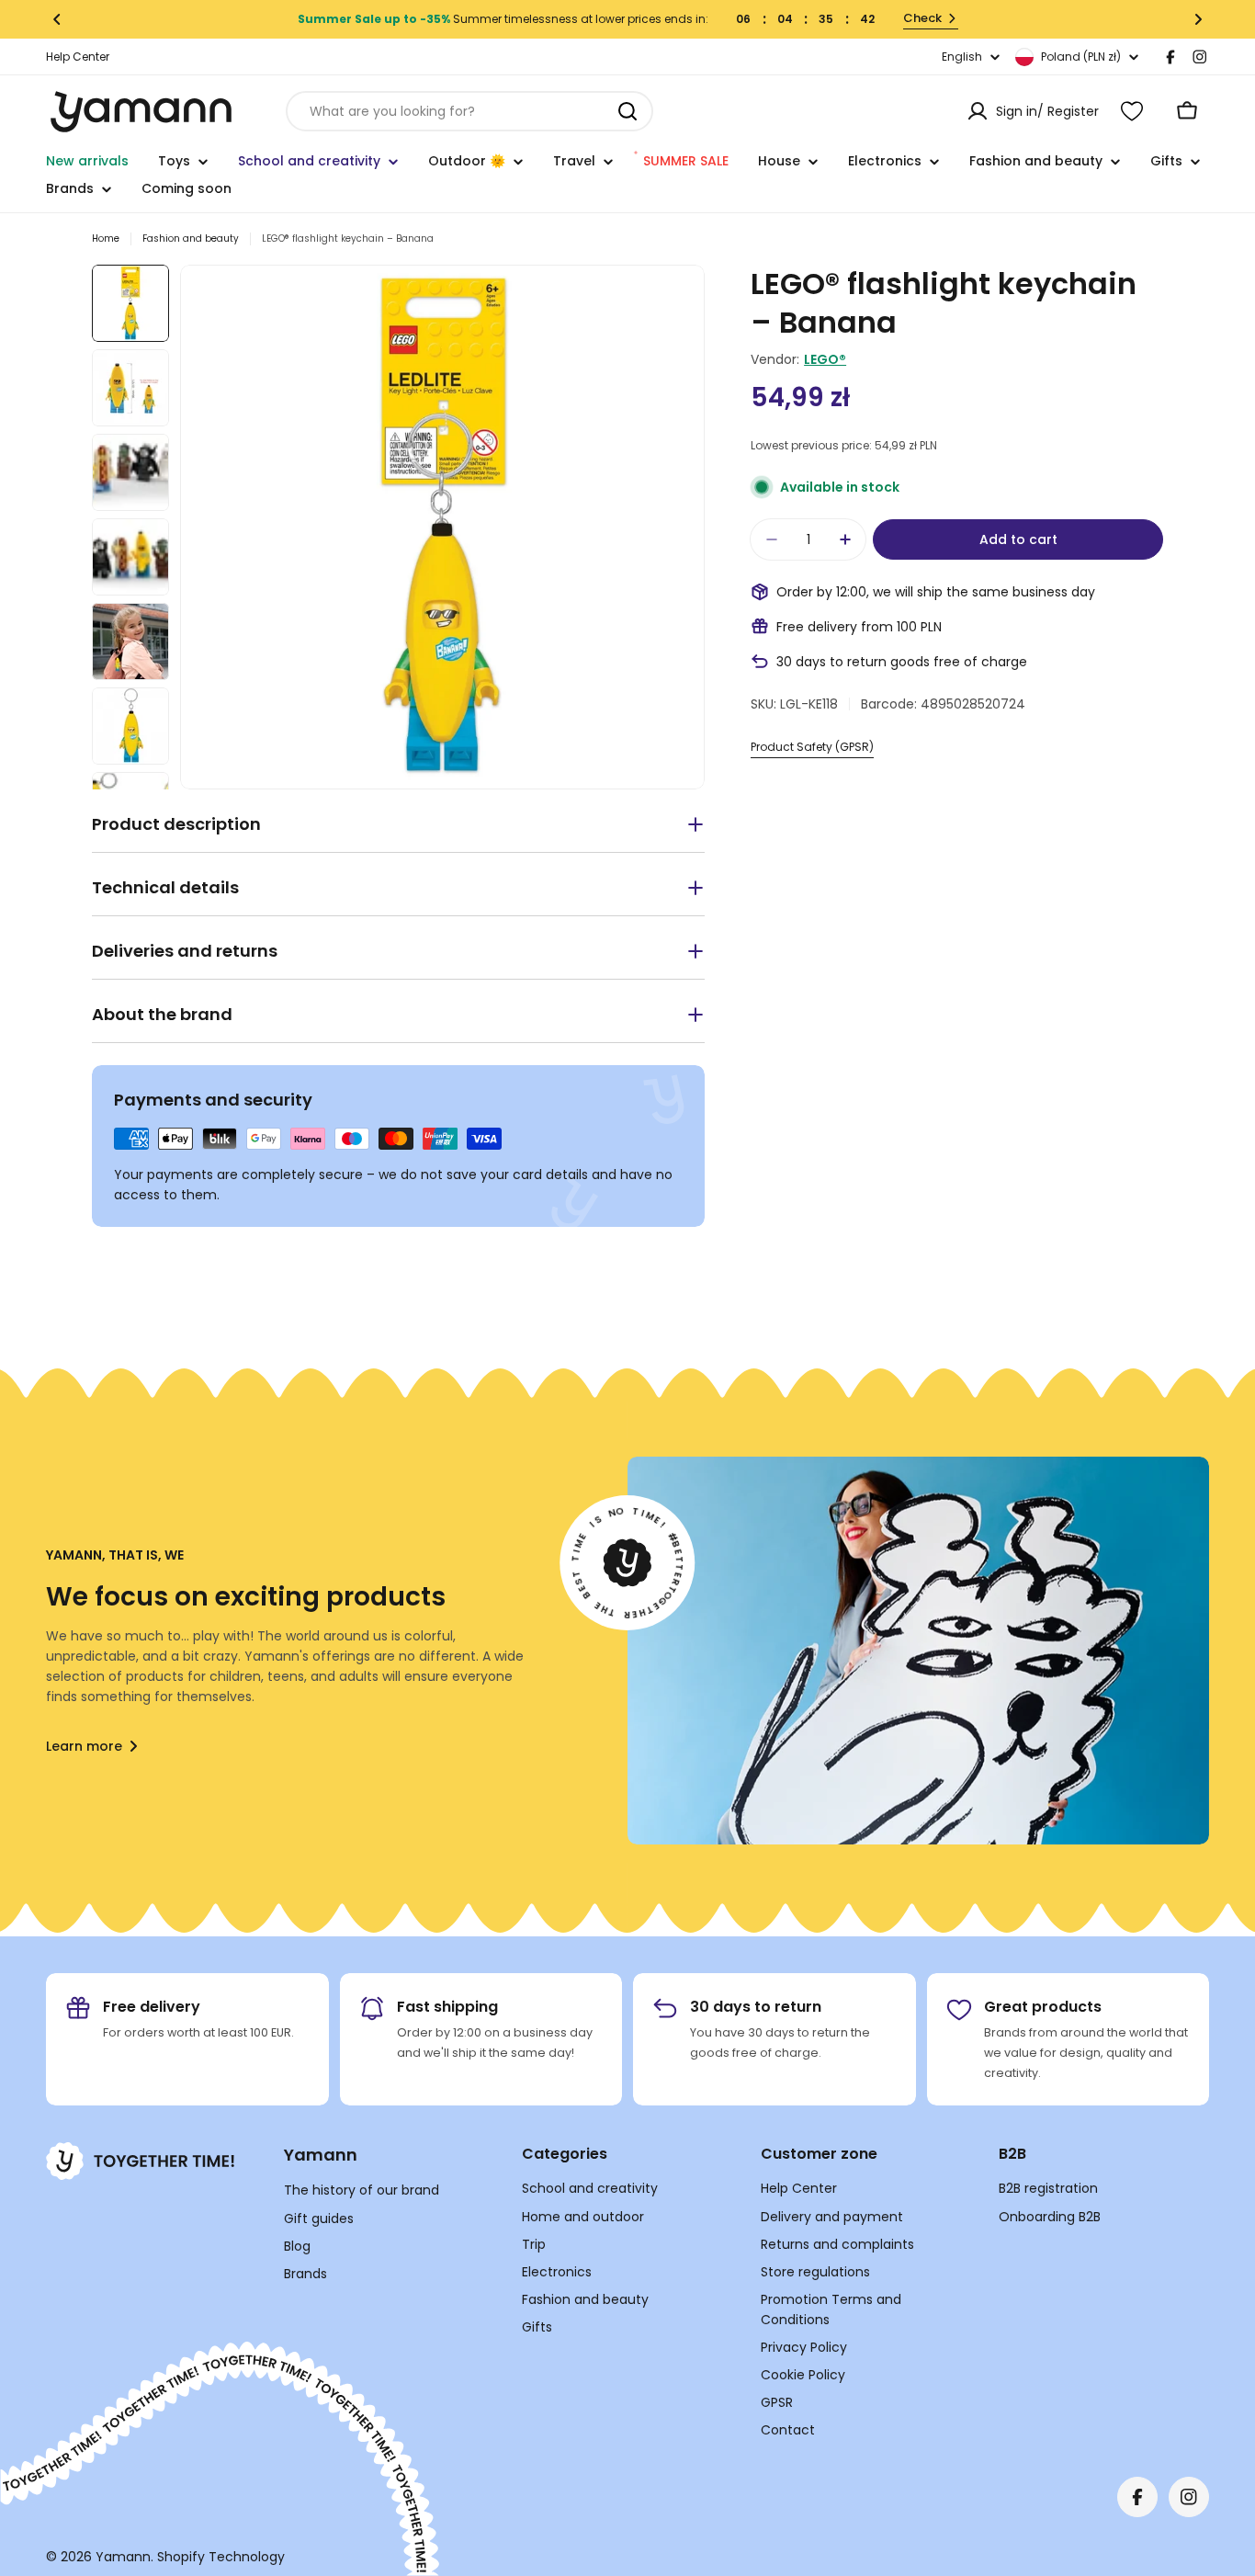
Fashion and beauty (191, 238)
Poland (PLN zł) (1081, 57)
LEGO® (825, 359)
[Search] (627, 111)
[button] (57, 19)
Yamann (123, 2557)
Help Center (78, 57)
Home (106, 238)
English (962, 57)
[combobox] (469, 111)
